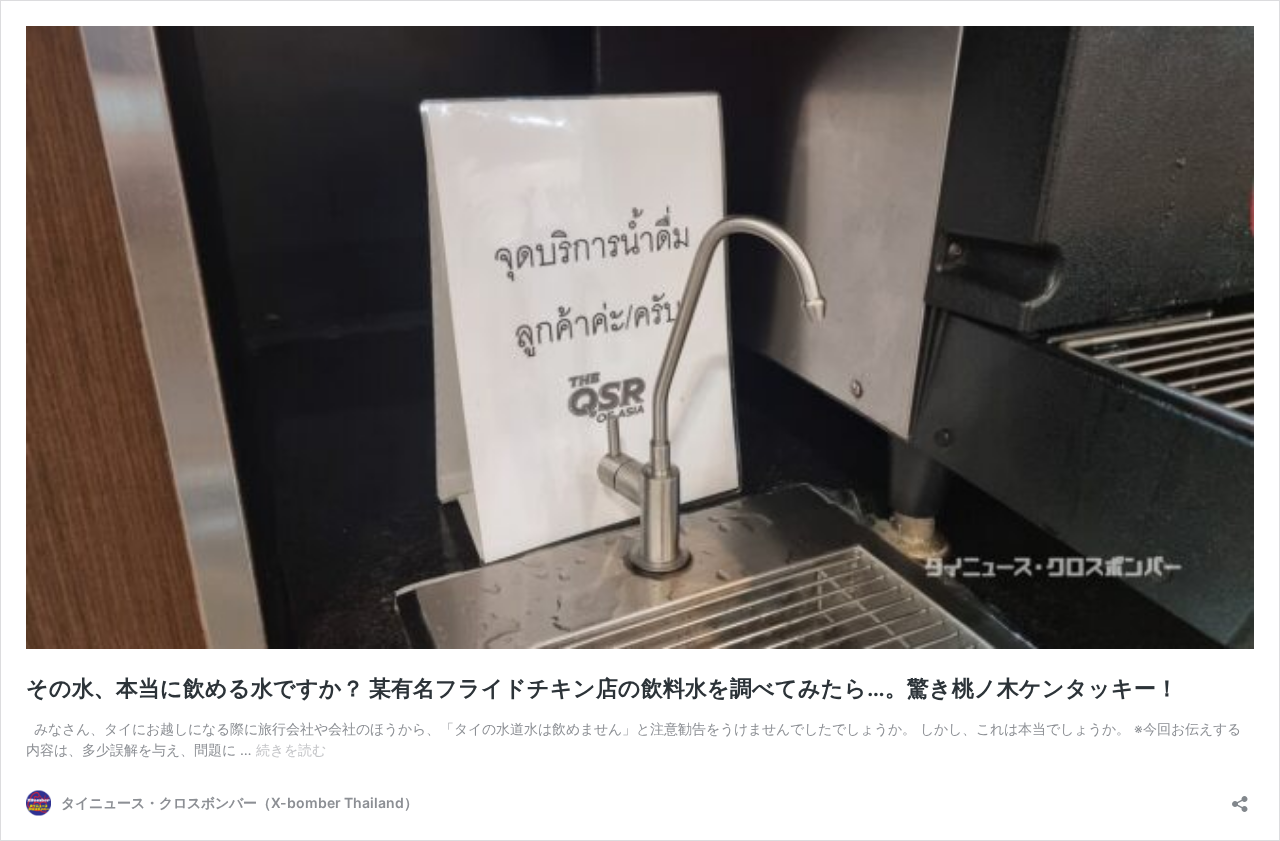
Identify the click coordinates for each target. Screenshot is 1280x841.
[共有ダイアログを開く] (1240, 797)
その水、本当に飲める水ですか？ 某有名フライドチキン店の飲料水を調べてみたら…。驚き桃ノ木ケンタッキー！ (602, 688)
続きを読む (291, 749)
